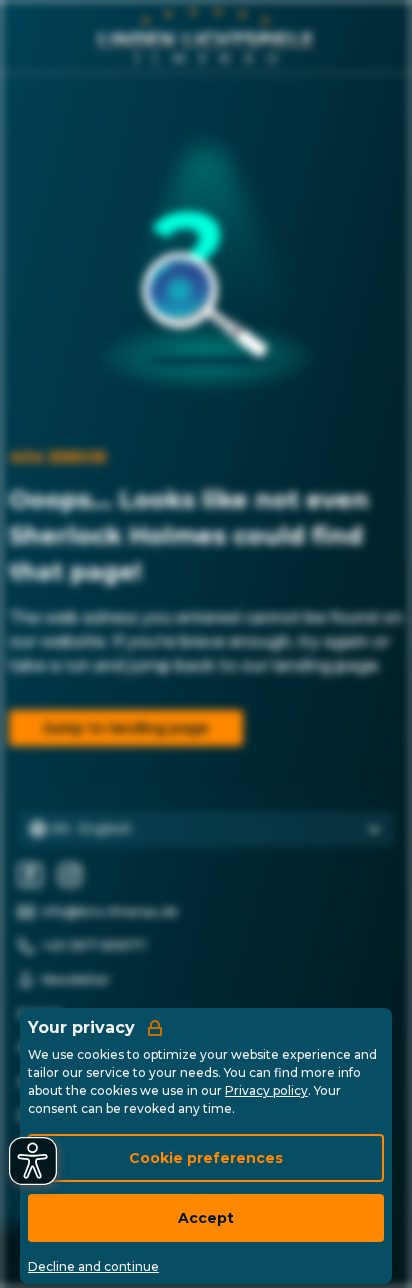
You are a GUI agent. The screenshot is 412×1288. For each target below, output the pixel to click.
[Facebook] (30, 875)
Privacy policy (266, 1090)
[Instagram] (70, 875)
